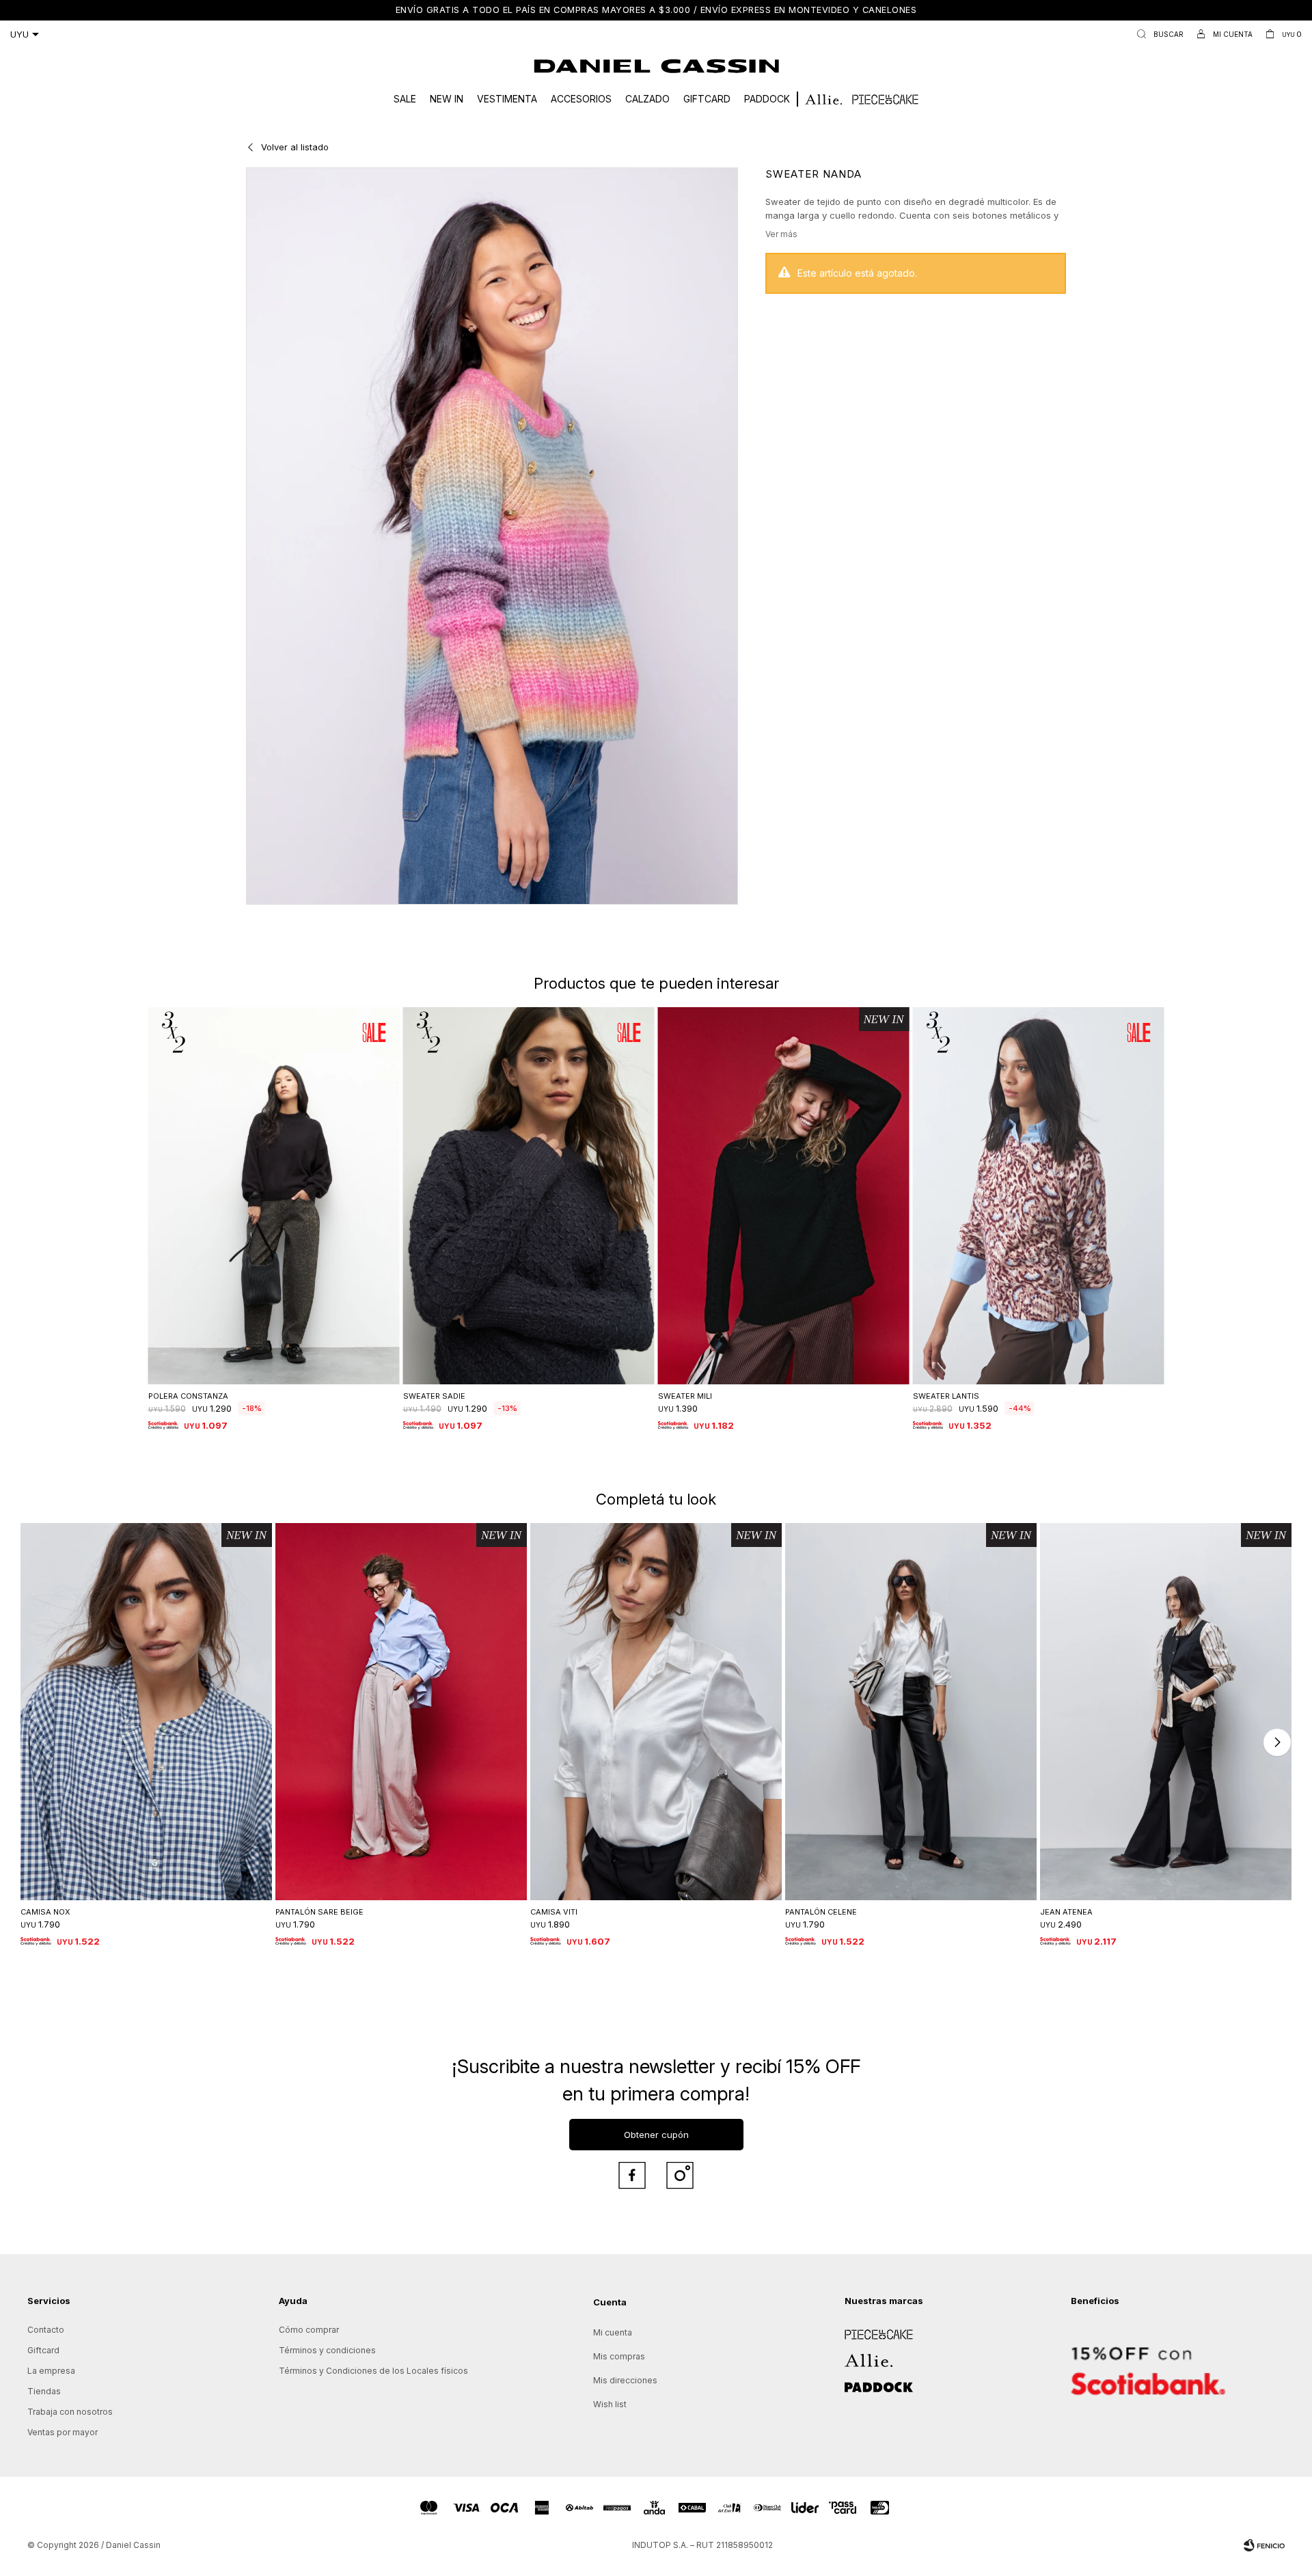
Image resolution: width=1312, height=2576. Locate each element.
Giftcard (707, 99)
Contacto (46, 2330)
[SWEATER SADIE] (529, 1196)
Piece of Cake (873, 2330)
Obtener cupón (656, 2135)
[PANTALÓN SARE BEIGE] (401, 1712)
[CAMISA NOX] (146, 1712)
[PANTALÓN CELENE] (911, 1712)
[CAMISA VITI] (656, 1712)
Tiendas (44, 2391)
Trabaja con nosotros (70, 2412)
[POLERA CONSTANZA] (274, 1196)
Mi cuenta (613, 2332)
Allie (853, 2356)
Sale (405, 99)
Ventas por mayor (63, 2432)
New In (447, 99)
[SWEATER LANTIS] (1039, 1196)
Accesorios (581, 99)
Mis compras (619, 2356)
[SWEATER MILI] (784, 1196)
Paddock (767, 99)
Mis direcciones (625, 2380)
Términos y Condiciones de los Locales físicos (373, 2371)
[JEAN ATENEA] (1166, 1712)
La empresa (51, 2371)
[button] (1157, 34)
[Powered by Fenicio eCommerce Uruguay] (1264, 2545)
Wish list (610, 2404)
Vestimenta (507, 99)
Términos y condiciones (327, 2350)
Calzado (647, 99)
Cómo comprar (309, 2330)
